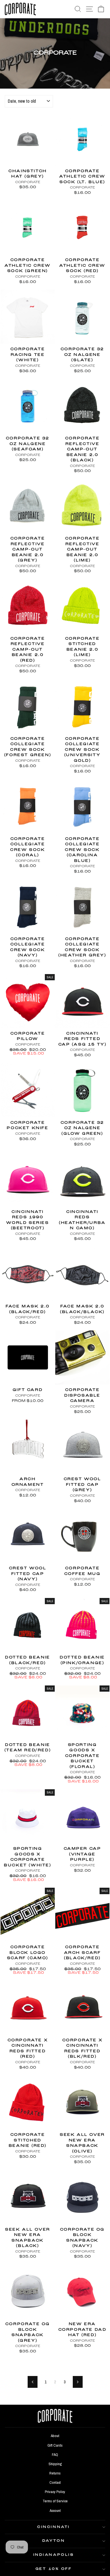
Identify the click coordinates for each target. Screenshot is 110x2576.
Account (55, 2510)
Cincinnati (53, 2527)
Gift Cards (55, 2445)
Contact (55, 2482)
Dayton (54, 2541)
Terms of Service (55, 2501)
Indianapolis (54, 2555)
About (55, 2436)
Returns (55, 2473)
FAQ (55, 2454)
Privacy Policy (55, 2492)
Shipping (55, 2464)
